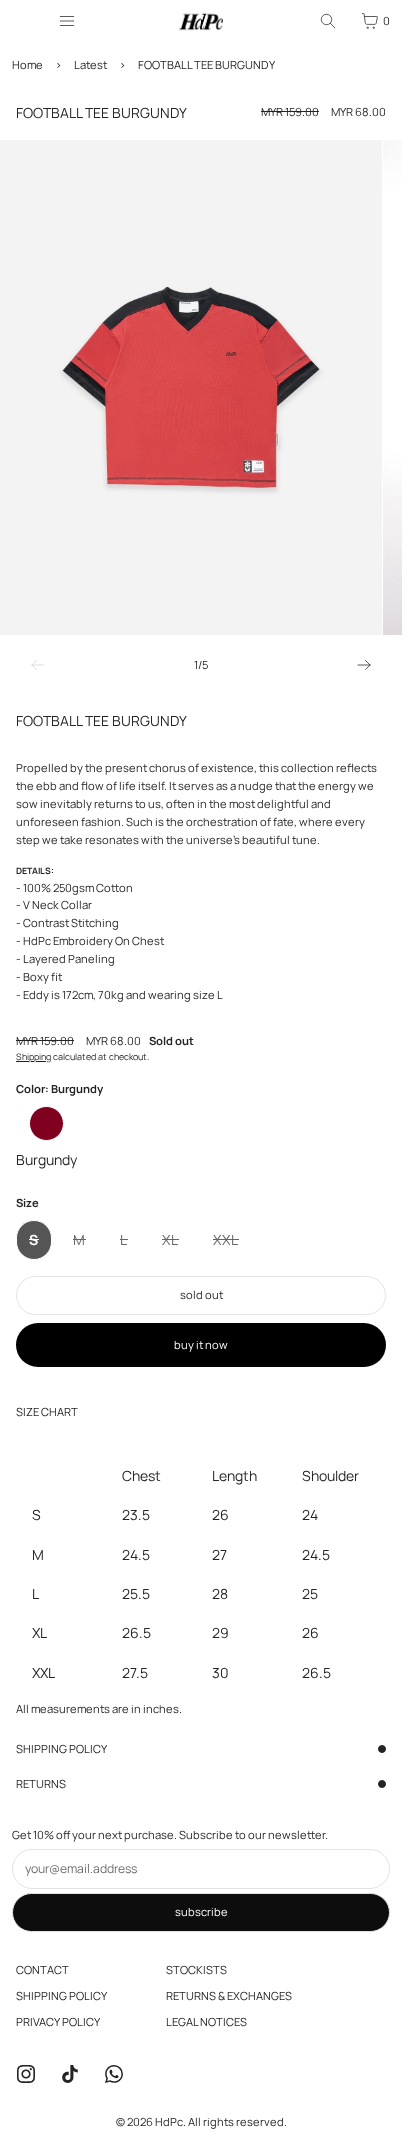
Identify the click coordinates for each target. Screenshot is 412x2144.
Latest (90, 64)
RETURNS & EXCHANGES (229, 1995)
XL (177, 1245)
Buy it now (201, 1344)
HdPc (169, 2121)
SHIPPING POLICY (61, 1748)
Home (27, 64)
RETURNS (41, 1783)
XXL (232, 1245)
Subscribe (201, 1911)
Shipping (33, 1056)
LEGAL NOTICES (206, 2021)
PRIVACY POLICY (58, 2021)
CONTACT (42, 1969)
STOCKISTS (196, 1969)
